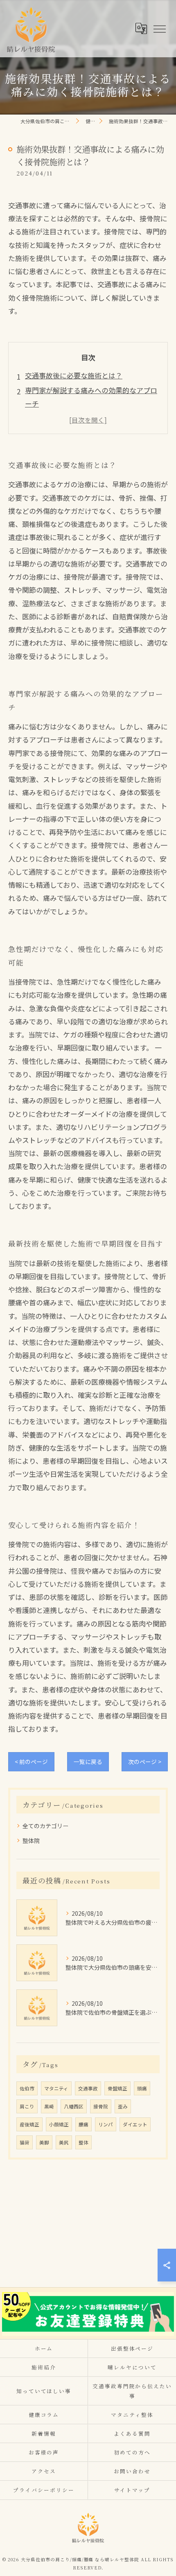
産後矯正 (29, 2124)
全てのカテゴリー (45, 1826)
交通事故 (88, 2088)
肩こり (27, 2106)
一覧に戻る (88, 1762)
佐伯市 (27, 2088)
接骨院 (101, 2106)
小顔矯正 (59, 2124)
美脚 (44, 2142)
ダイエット (135, 2124)
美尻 (64, 2142)
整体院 (31, 1840)
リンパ (106, 2124)
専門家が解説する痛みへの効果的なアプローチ (91, 397)
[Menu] (159, 28)
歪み (123, 2106)
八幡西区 (74, 2106)
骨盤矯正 (117, 2088)
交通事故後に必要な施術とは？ (74, 375)
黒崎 (49, 2106)
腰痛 (83, 2124)
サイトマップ (132, 2490)
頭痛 (142, 2088)
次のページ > (145, 1762)
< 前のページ (31, 1762)
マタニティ (56, 2088)
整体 (83, 2142)
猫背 (25, 2142)
